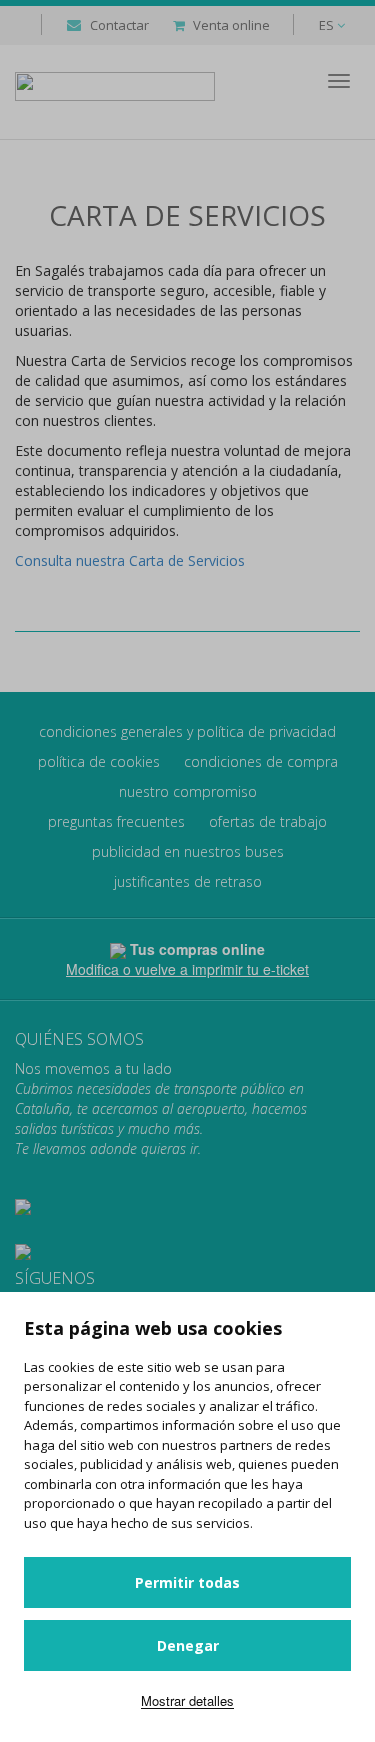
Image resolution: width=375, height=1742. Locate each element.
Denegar (188, 1645)
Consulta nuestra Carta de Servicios (130, 560)
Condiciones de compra (261, 761)
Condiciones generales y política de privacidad (187, 731)
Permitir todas (187, 1582)
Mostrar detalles (187, 1700)
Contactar (119, 25)
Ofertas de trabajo (268, 821)
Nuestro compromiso (188, 791)
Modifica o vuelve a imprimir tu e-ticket (187, 969)
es (328, 25)
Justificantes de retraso (188, 881)
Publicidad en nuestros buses (188, 851)
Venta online (231, 25)
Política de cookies (99, 761)
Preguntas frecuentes (116, 821)
